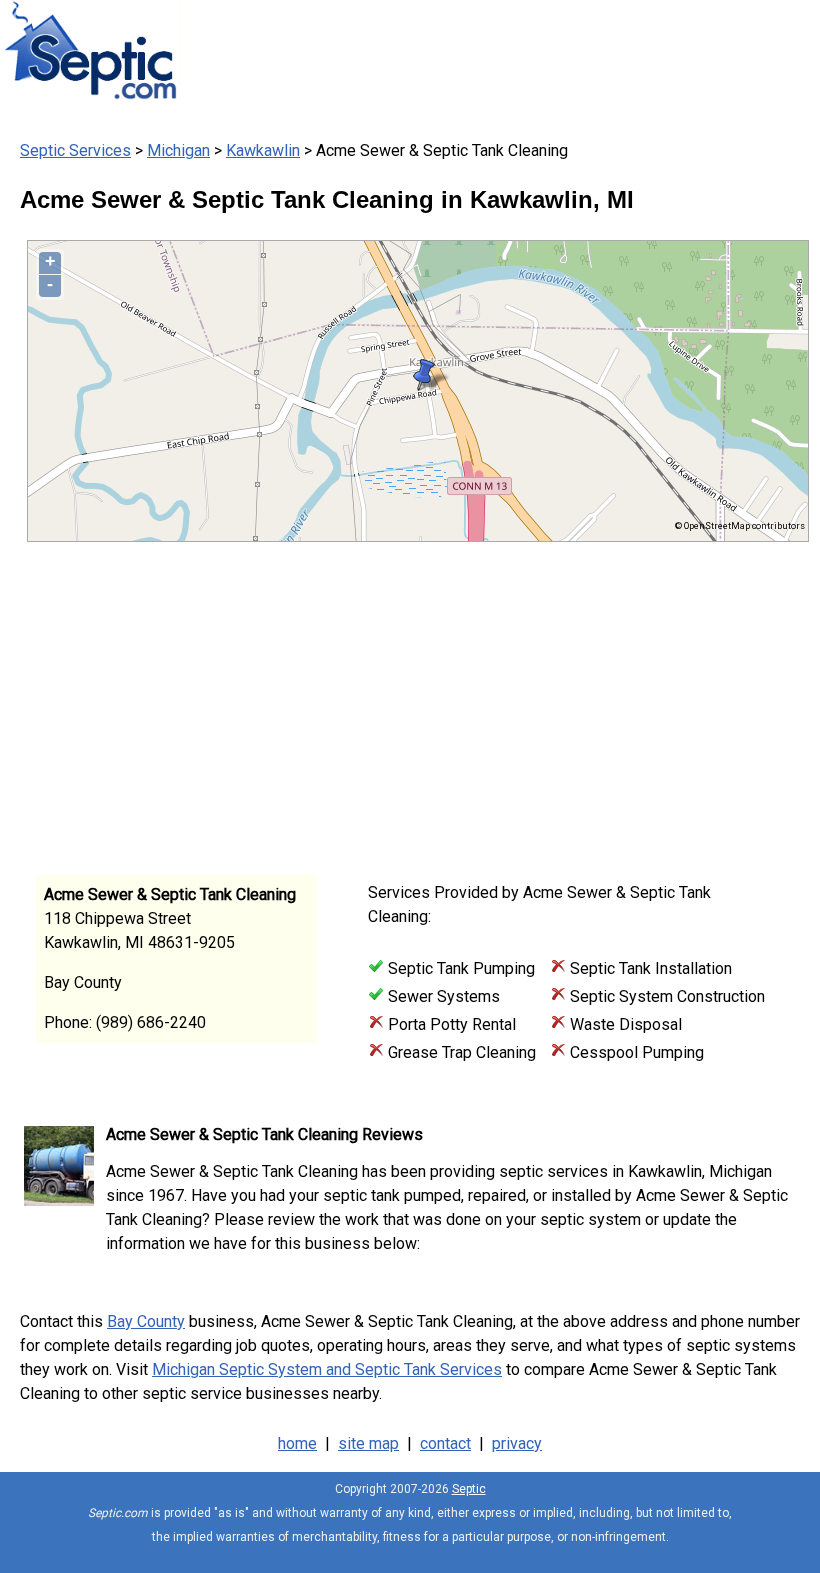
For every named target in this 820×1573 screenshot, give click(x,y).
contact (445, 1443)
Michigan (178, 150)
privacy (517, 1443)
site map (368, 1443)
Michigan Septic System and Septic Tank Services (327, 1369)
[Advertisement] (400, 702)
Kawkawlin (263, 150)
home (297, 1443)
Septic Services (75, 150)
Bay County (146, 1321)
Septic (469, 1489)
